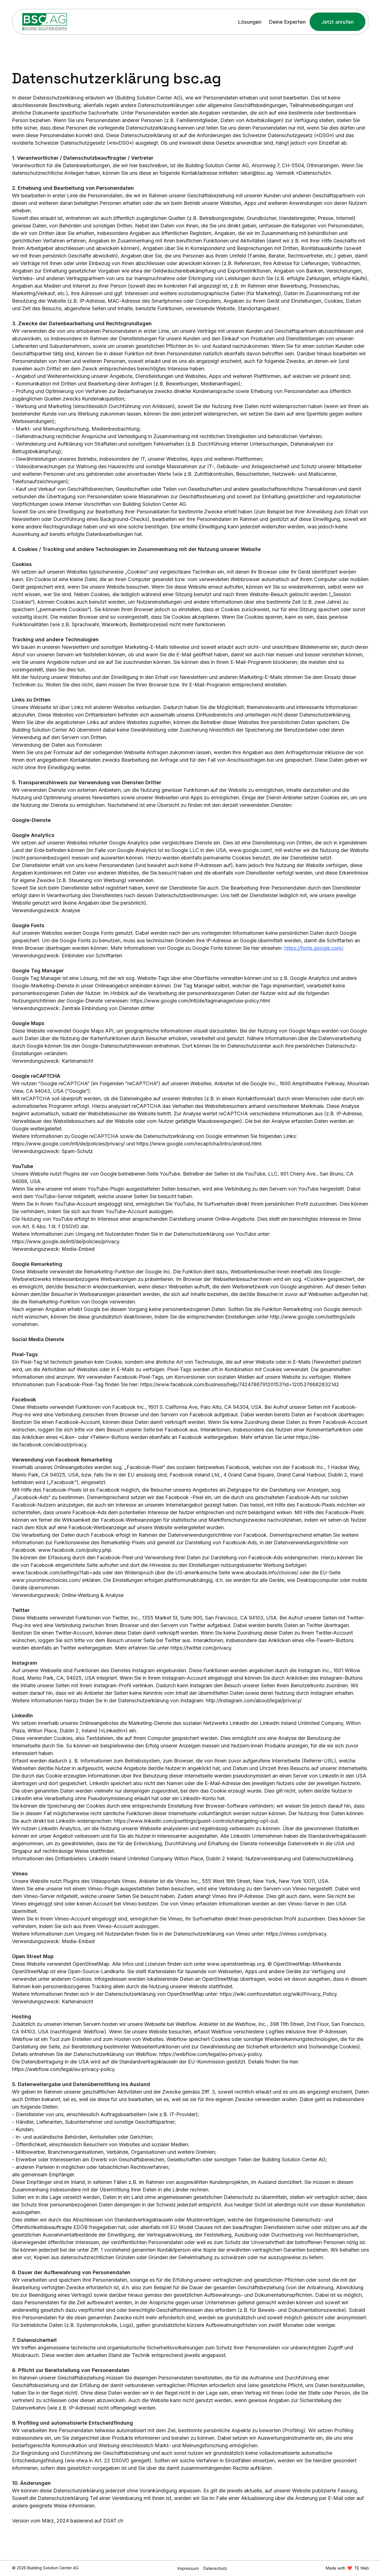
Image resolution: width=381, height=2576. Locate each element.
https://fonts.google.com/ (314, 948)
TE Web (362, 2568)
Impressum (188, 2568)
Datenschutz (215, 2568)
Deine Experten (287, 22)
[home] (45, 22)
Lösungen (250, 22)
